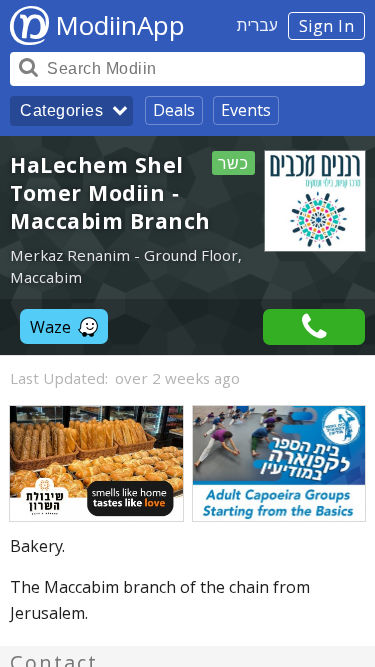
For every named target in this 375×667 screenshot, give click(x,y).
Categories (61, 110)
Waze (50, 327)
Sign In (327, 26)
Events (246, 110)
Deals (174, 110)
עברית (257, 25)
